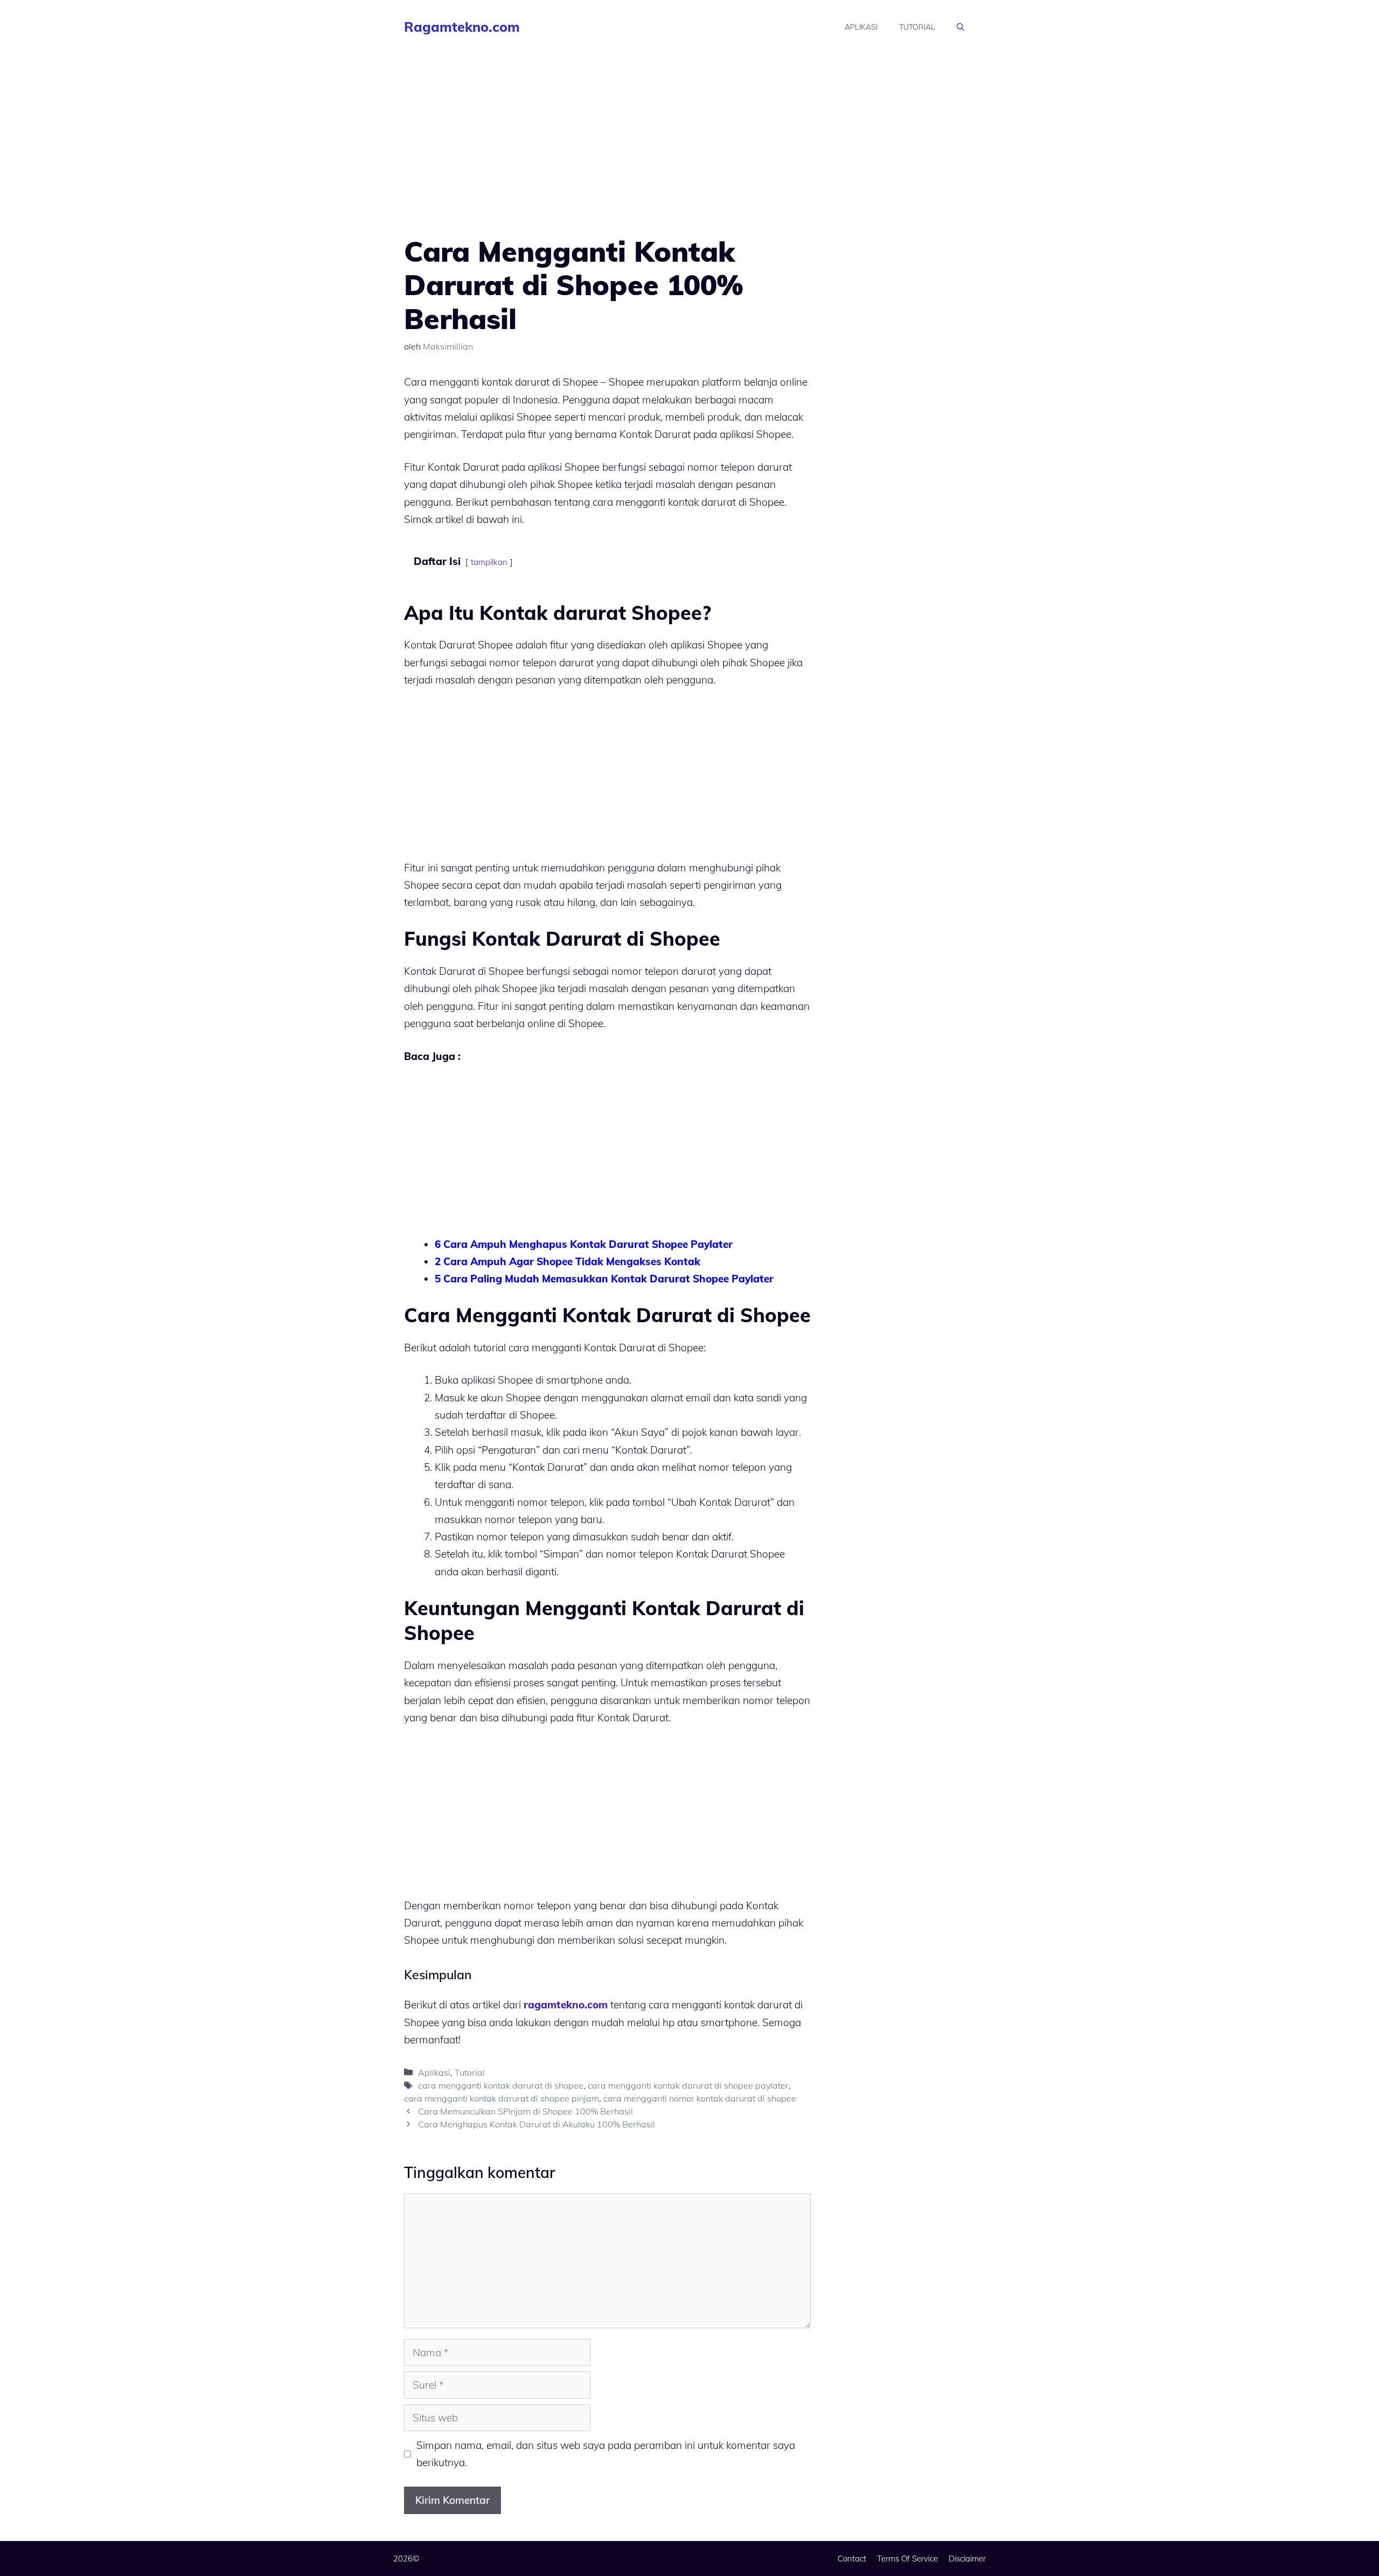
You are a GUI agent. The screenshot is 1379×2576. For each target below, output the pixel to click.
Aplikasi (861, 27)
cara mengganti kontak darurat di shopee (501, 2085)
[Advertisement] (607, 155)
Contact (852, 2558)
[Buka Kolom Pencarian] (960, 27)
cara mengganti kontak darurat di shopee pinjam (502, 2098)
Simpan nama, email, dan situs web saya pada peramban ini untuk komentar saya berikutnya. (606, 2454)
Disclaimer (967, 2558)
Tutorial (917, 27)
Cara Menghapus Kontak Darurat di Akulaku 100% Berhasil (537, 2124)
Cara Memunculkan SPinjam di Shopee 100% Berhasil (525, 2111)
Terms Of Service (907, 2558)
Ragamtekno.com (462, 27)
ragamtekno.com (566, 2005)
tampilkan (489, 562)
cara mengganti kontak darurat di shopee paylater (688, 2085)
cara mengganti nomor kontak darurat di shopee (700, 2098)
